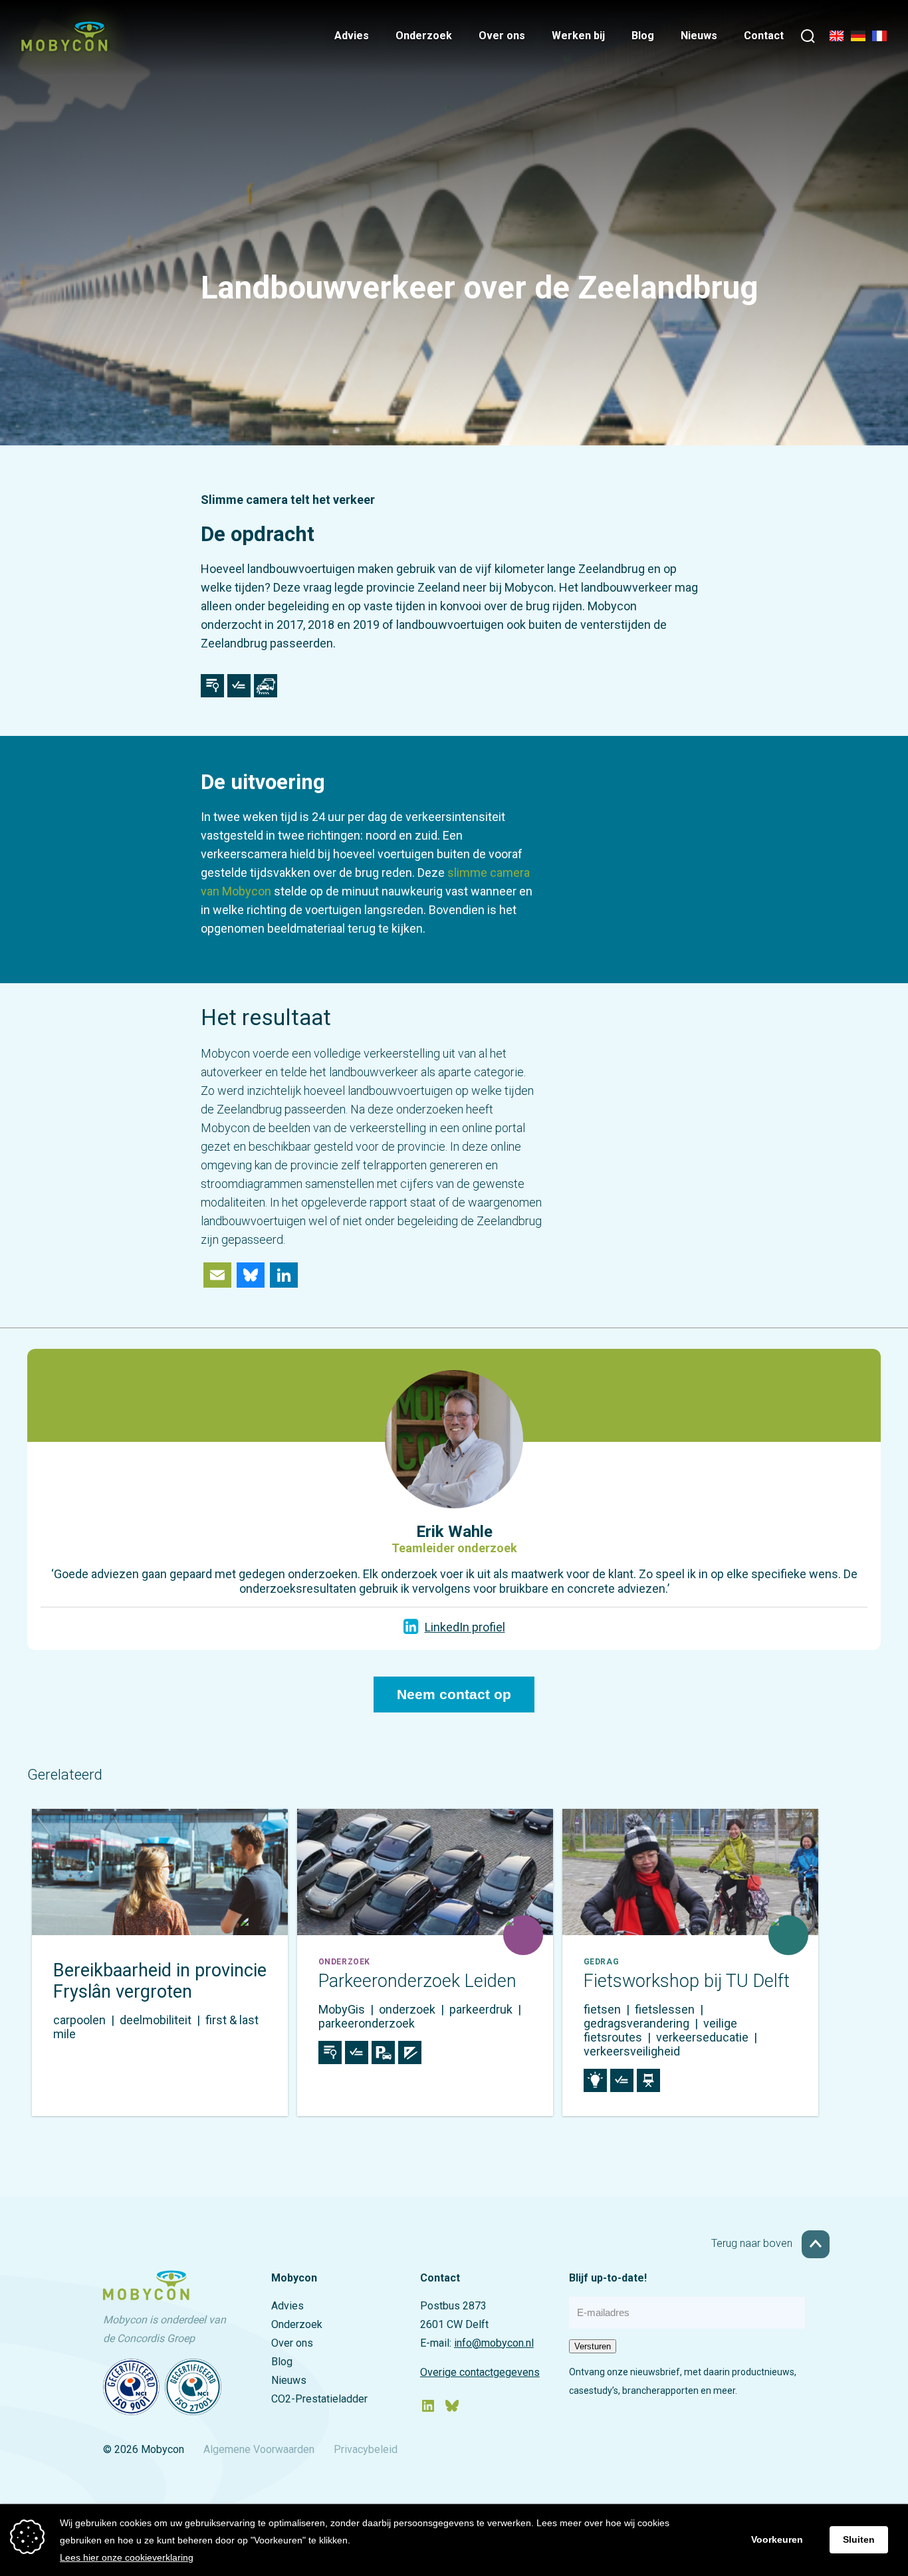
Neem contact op (454, 1695)
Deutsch (858, 38)
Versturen (593, 2346)
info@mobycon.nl (494, 2343)
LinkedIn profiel (465, 1627)
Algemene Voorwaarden (259, 2449)
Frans (879, 38)
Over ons (502, 36)
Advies (352, 36)
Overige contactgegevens (480, 2372)
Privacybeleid (366, 2449)
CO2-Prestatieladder (319, 2399)
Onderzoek (424, 36)
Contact (764, 36)
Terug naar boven (753, 2243)
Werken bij (578, 36)
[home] (64, 47)
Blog (643, 36)
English (837, 38)
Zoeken (808, 38)
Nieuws (699, 36)
